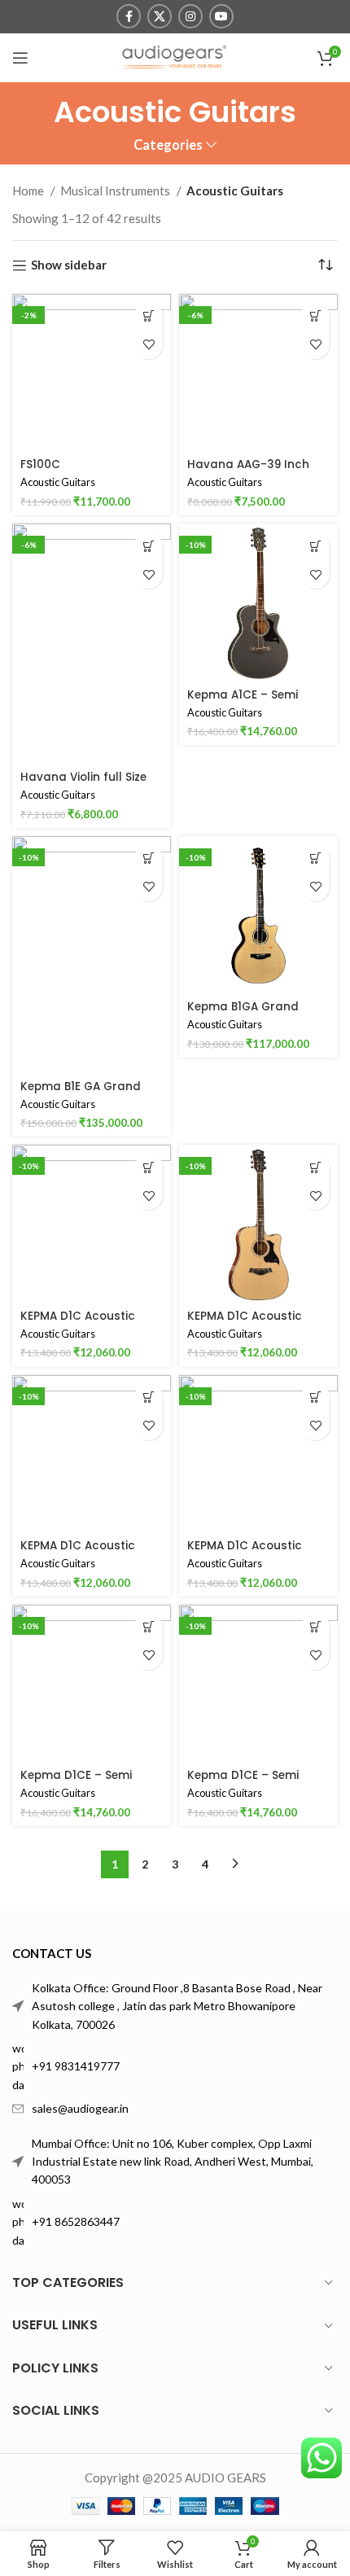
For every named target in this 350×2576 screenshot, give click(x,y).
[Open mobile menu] (20, 58)
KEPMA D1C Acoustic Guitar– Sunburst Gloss (88, 1552)
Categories (168, 145)
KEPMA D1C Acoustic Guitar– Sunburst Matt (252, 1552)
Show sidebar (69, 265)
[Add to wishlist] (149, 345)
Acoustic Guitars (58, 482)
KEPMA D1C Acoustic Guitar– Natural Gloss (251, 1323)
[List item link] (175, 2067)
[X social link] (160, 16)
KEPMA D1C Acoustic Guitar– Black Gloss (78, 1323)
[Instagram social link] (190, 16)
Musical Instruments (116, 191)
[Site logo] (175, 56)
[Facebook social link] (129, 16)
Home (29, 191)
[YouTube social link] (221, 16)
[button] (149, 316)
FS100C (40, 464)
